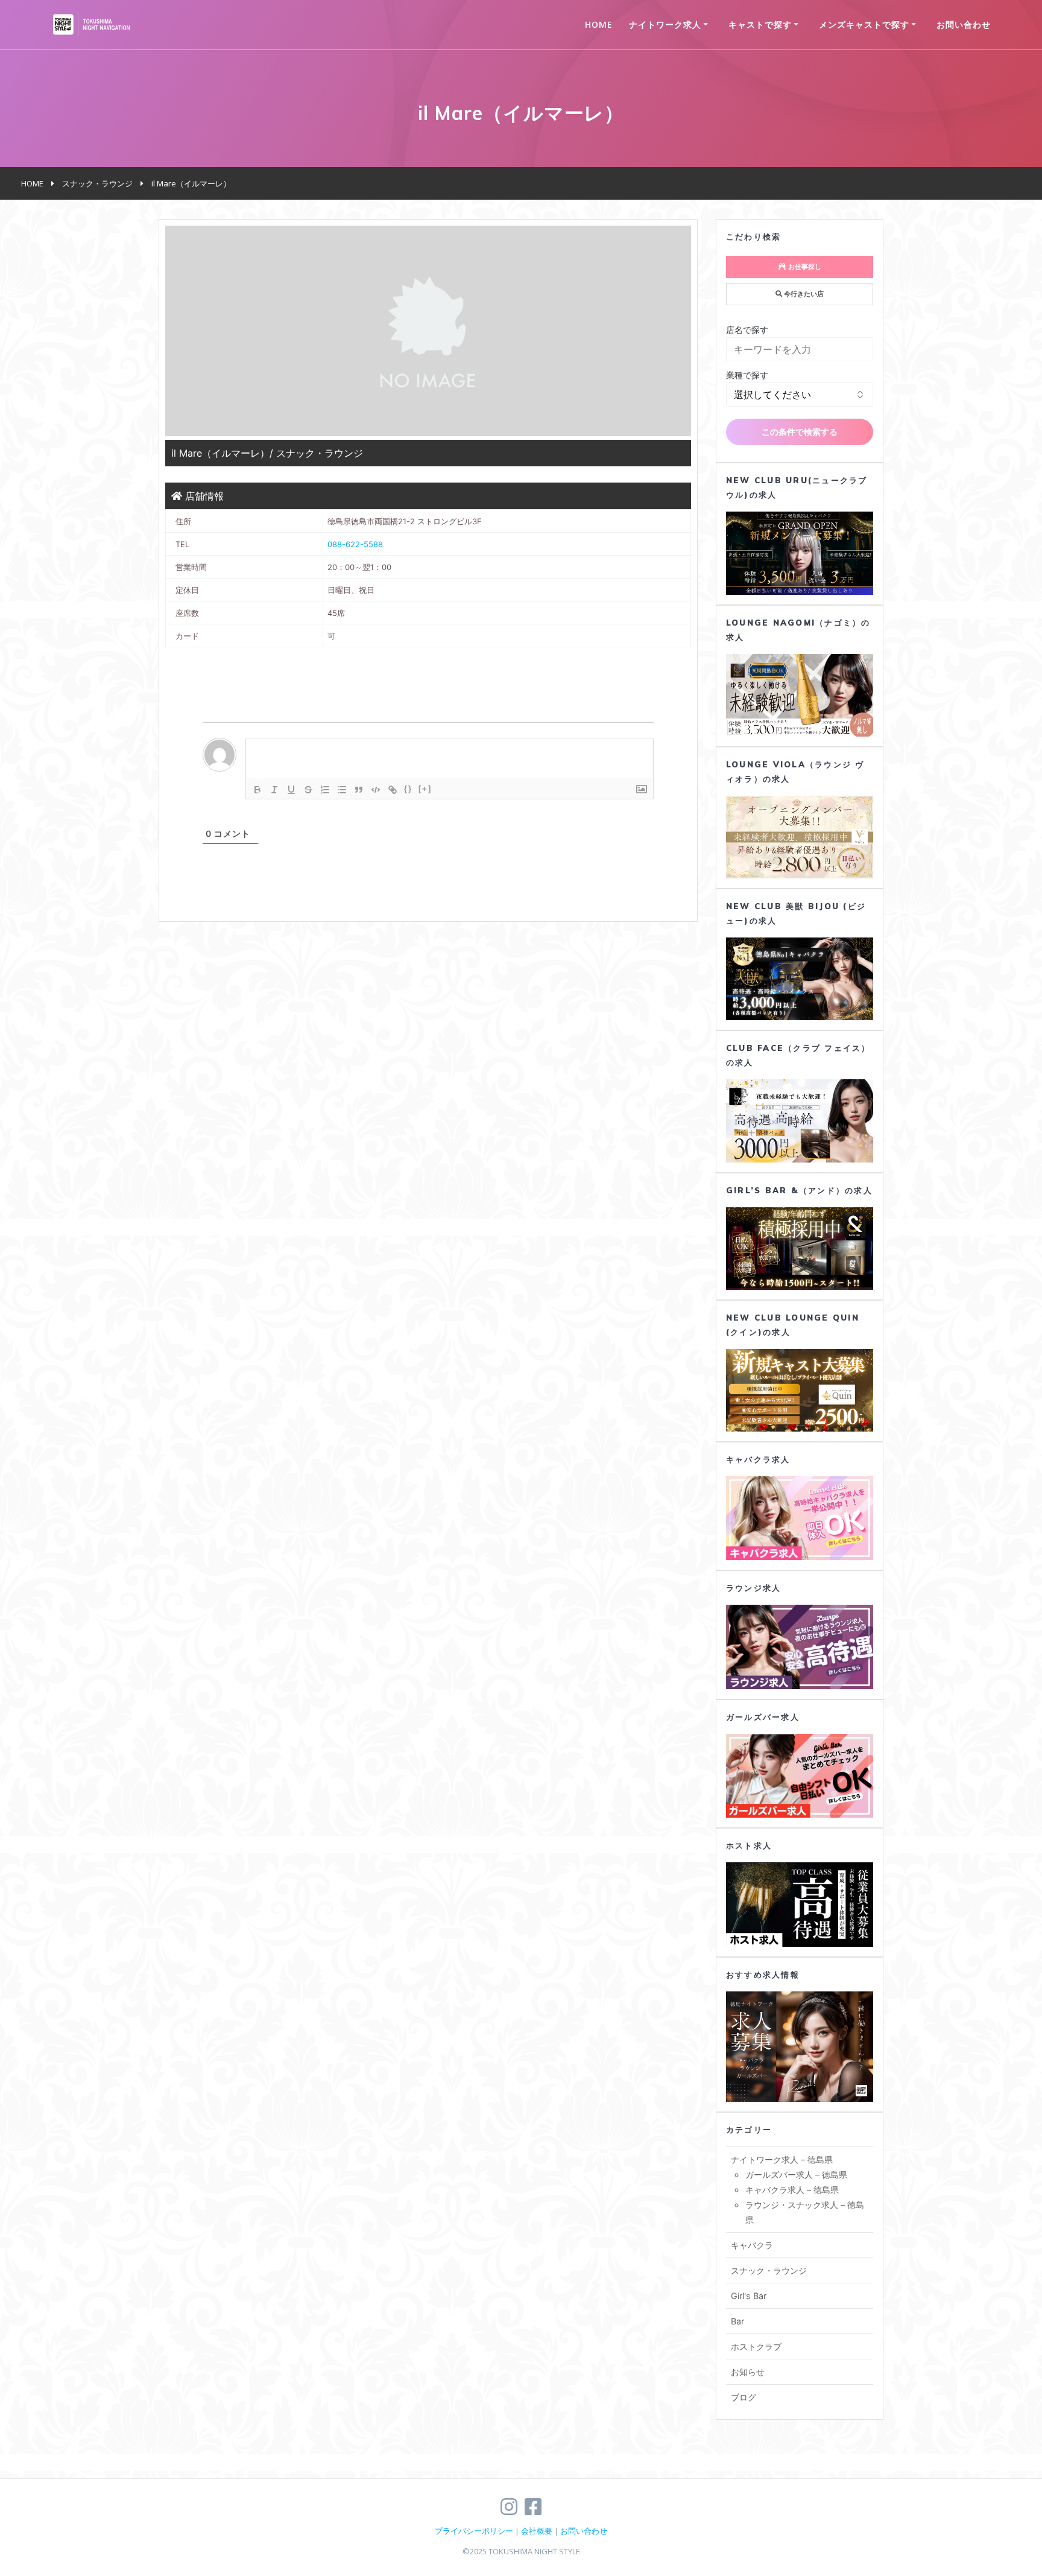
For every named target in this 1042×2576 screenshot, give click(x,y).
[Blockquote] (359, 790)
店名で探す (747, 330)
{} (408, 789)
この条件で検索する (800, 432)
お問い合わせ (964, 24)
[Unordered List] (342, 790)
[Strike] (308, 790)
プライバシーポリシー (474, 2531)
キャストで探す (760, 24)
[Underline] (291, 790)
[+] (425, 789)
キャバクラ (752, 2245)
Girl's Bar (749, 2296)
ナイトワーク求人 (665, 24)
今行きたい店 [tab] (803, 294)
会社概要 (537, 2531)
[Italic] (274, 790)
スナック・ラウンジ (769, 2270)
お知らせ (748, 2372)
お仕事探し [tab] (804, 267)
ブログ (744, 2397)
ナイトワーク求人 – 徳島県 (782, 2159)
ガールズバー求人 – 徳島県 (796, 2175)
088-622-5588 (355, 544)
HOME (599, 24)
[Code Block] (376, 790)
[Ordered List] (325, 790)
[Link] (393, 790)
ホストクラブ (756, 2346)
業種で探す (747, 375)
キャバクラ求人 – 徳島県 (792, 2190)
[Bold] (257, 790)
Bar (737, 2321)
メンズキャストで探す (864, 24)
